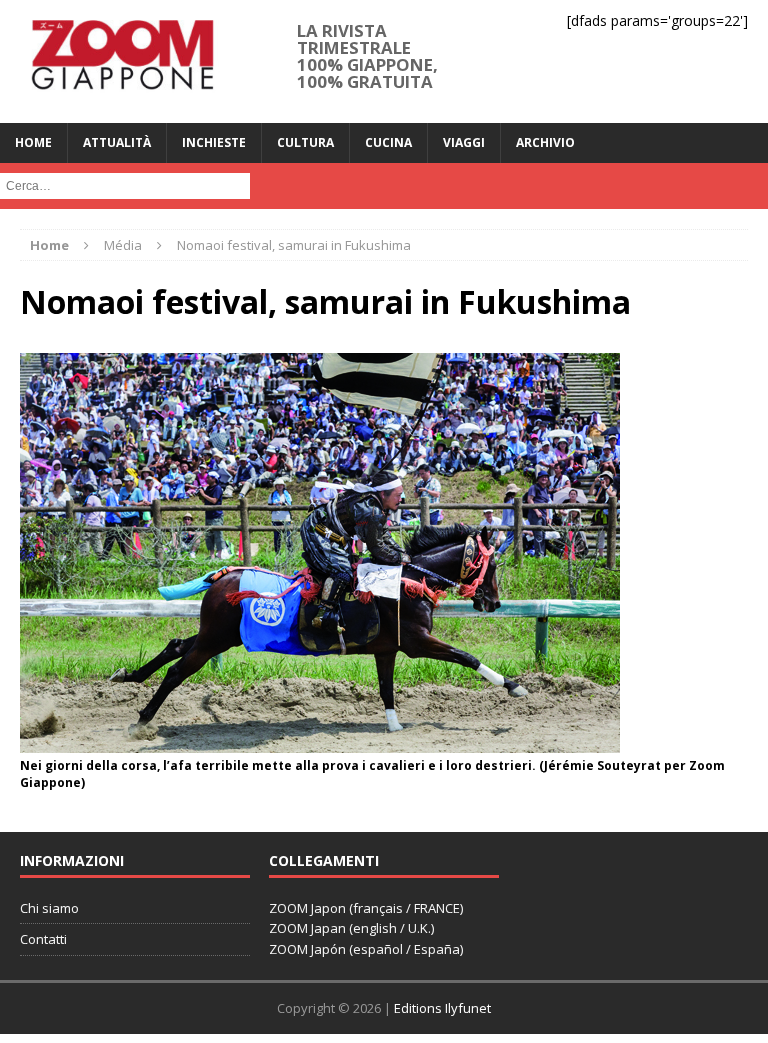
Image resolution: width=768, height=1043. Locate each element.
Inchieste (214, 142)
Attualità (117, 142)
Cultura (305, 142)
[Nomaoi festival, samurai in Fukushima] (320, 741)
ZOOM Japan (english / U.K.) (351, 928)
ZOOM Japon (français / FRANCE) (366, 908)
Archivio (545, 142)
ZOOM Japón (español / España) (366, 949)
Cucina (388, 142)
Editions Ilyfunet (442, 1008)
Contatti (43, 939)
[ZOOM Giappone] (121, 61)
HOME (33, 142)
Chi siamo (49, 908)
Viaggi (464, 142)
